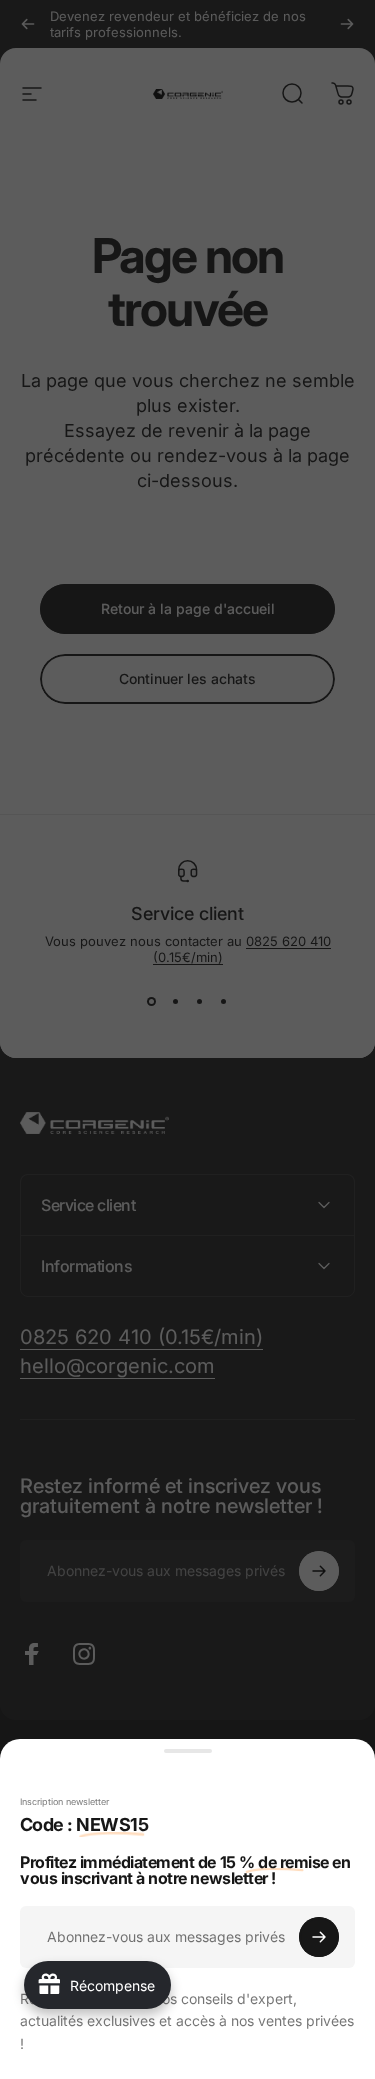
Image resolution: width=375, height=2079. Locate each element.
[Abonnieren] (319, 1937)
